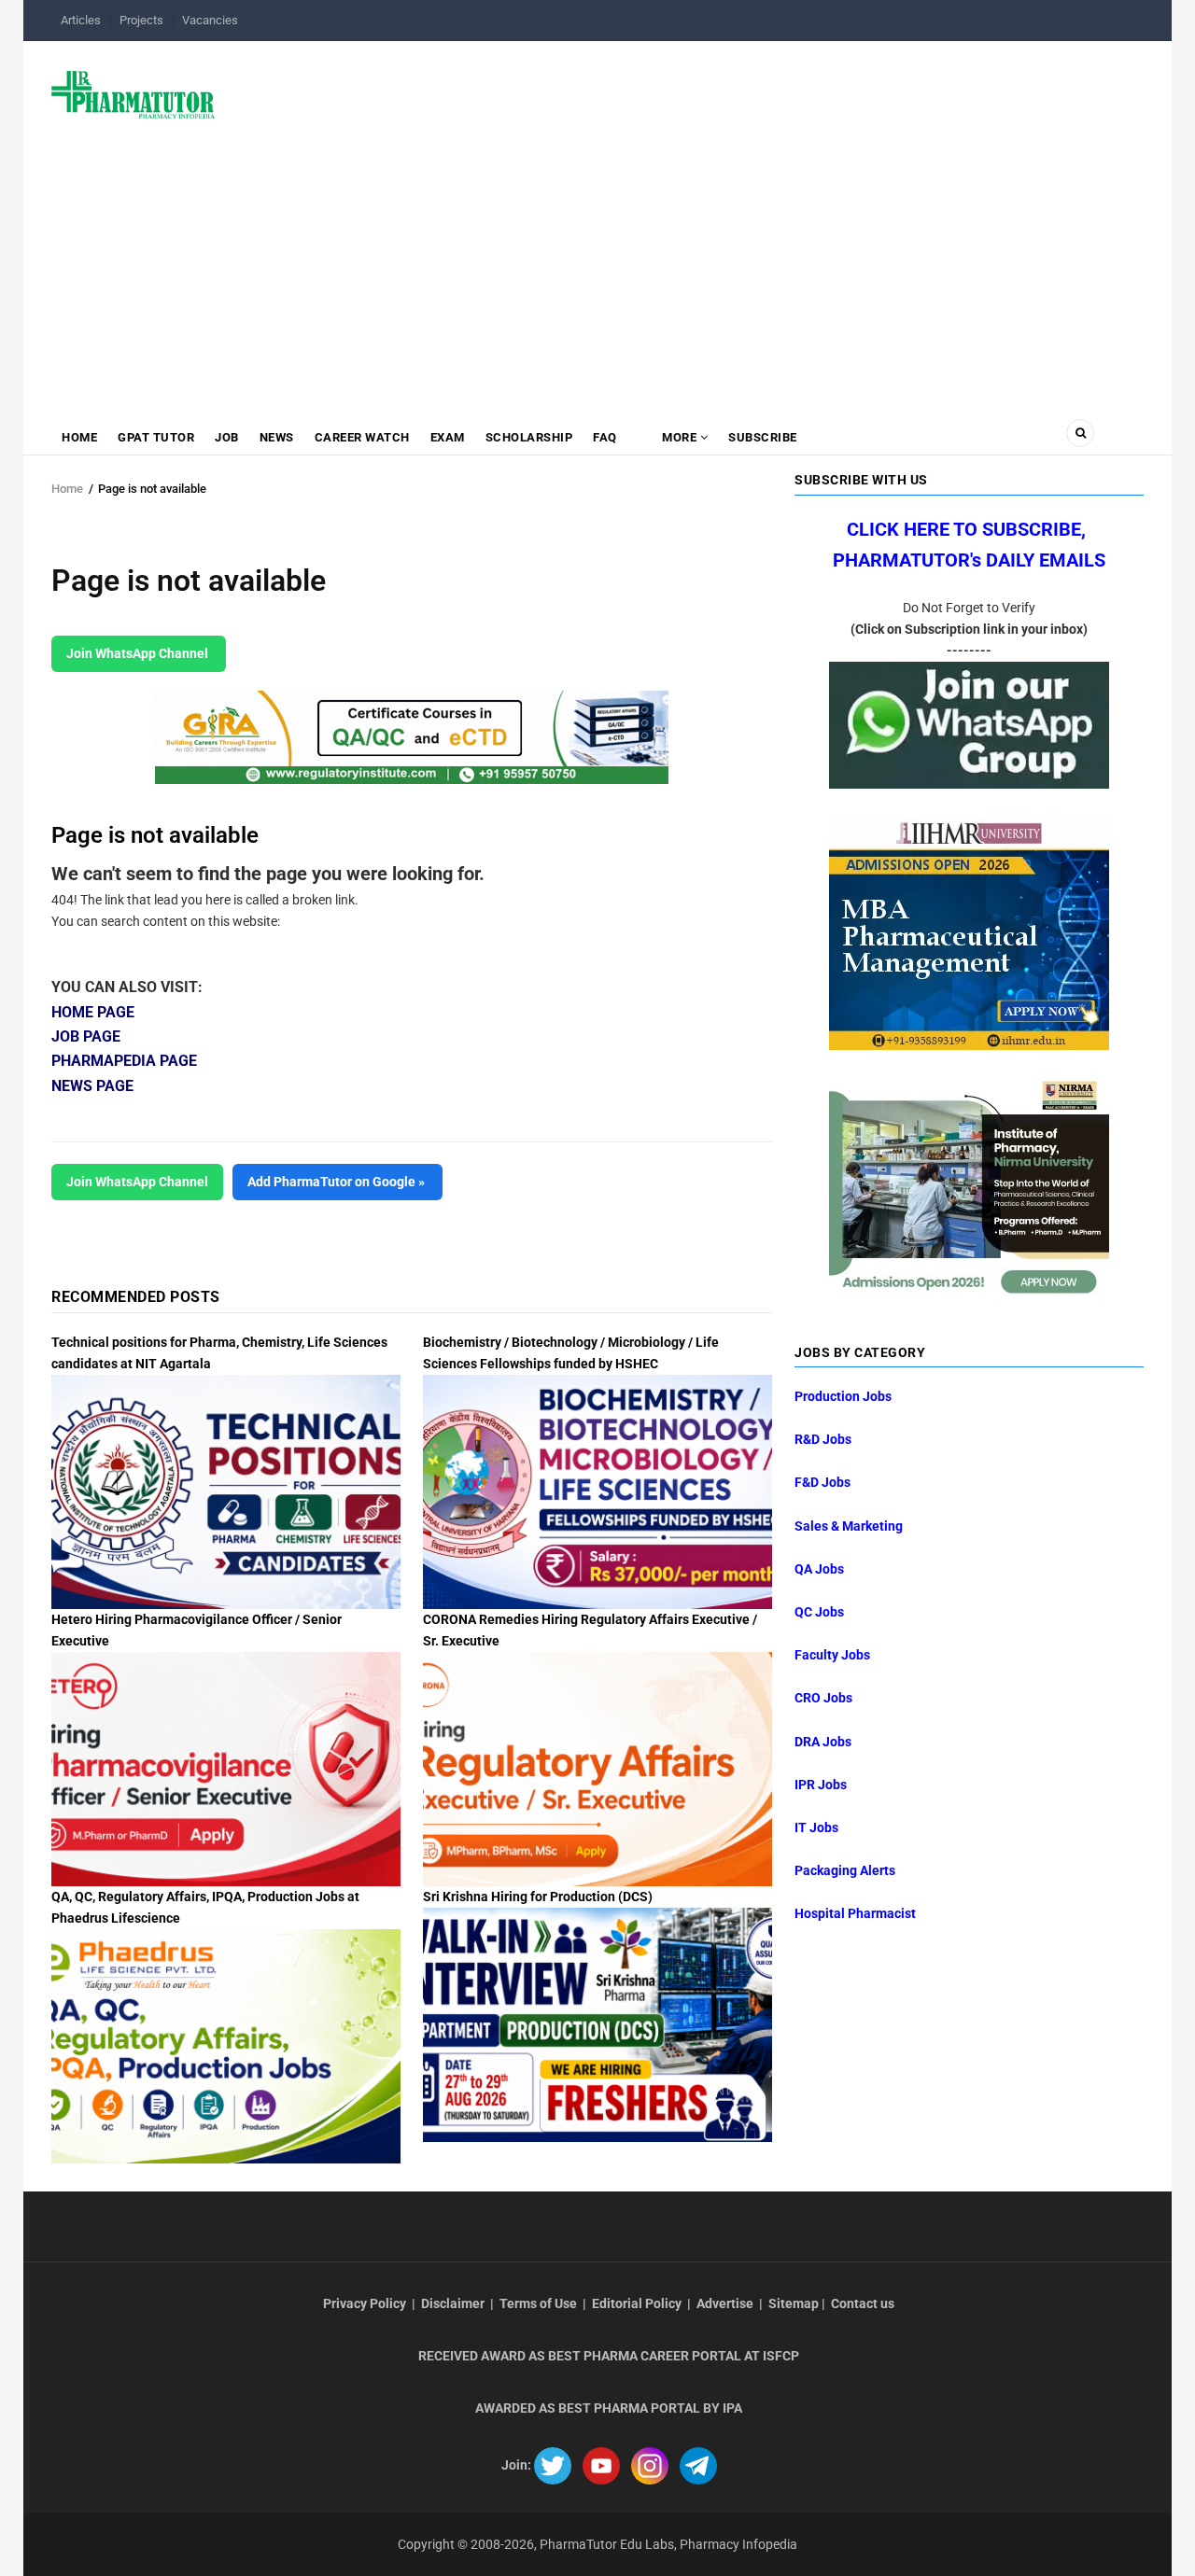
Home (79, 437)
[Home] (133, 93)
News (277, 437)
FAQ (605, 437)
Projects (141, 20)
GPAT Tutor (156, 437)
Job (227, 437)
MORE (680, 437)
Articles (81, 20)
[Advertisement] (597, 268)
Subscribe (763, 437)
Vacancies (210, 20)
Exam (448, 437)
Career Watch (362, 437)
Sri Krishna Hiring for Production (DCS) (538, 1897)
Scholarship (529, 437)
